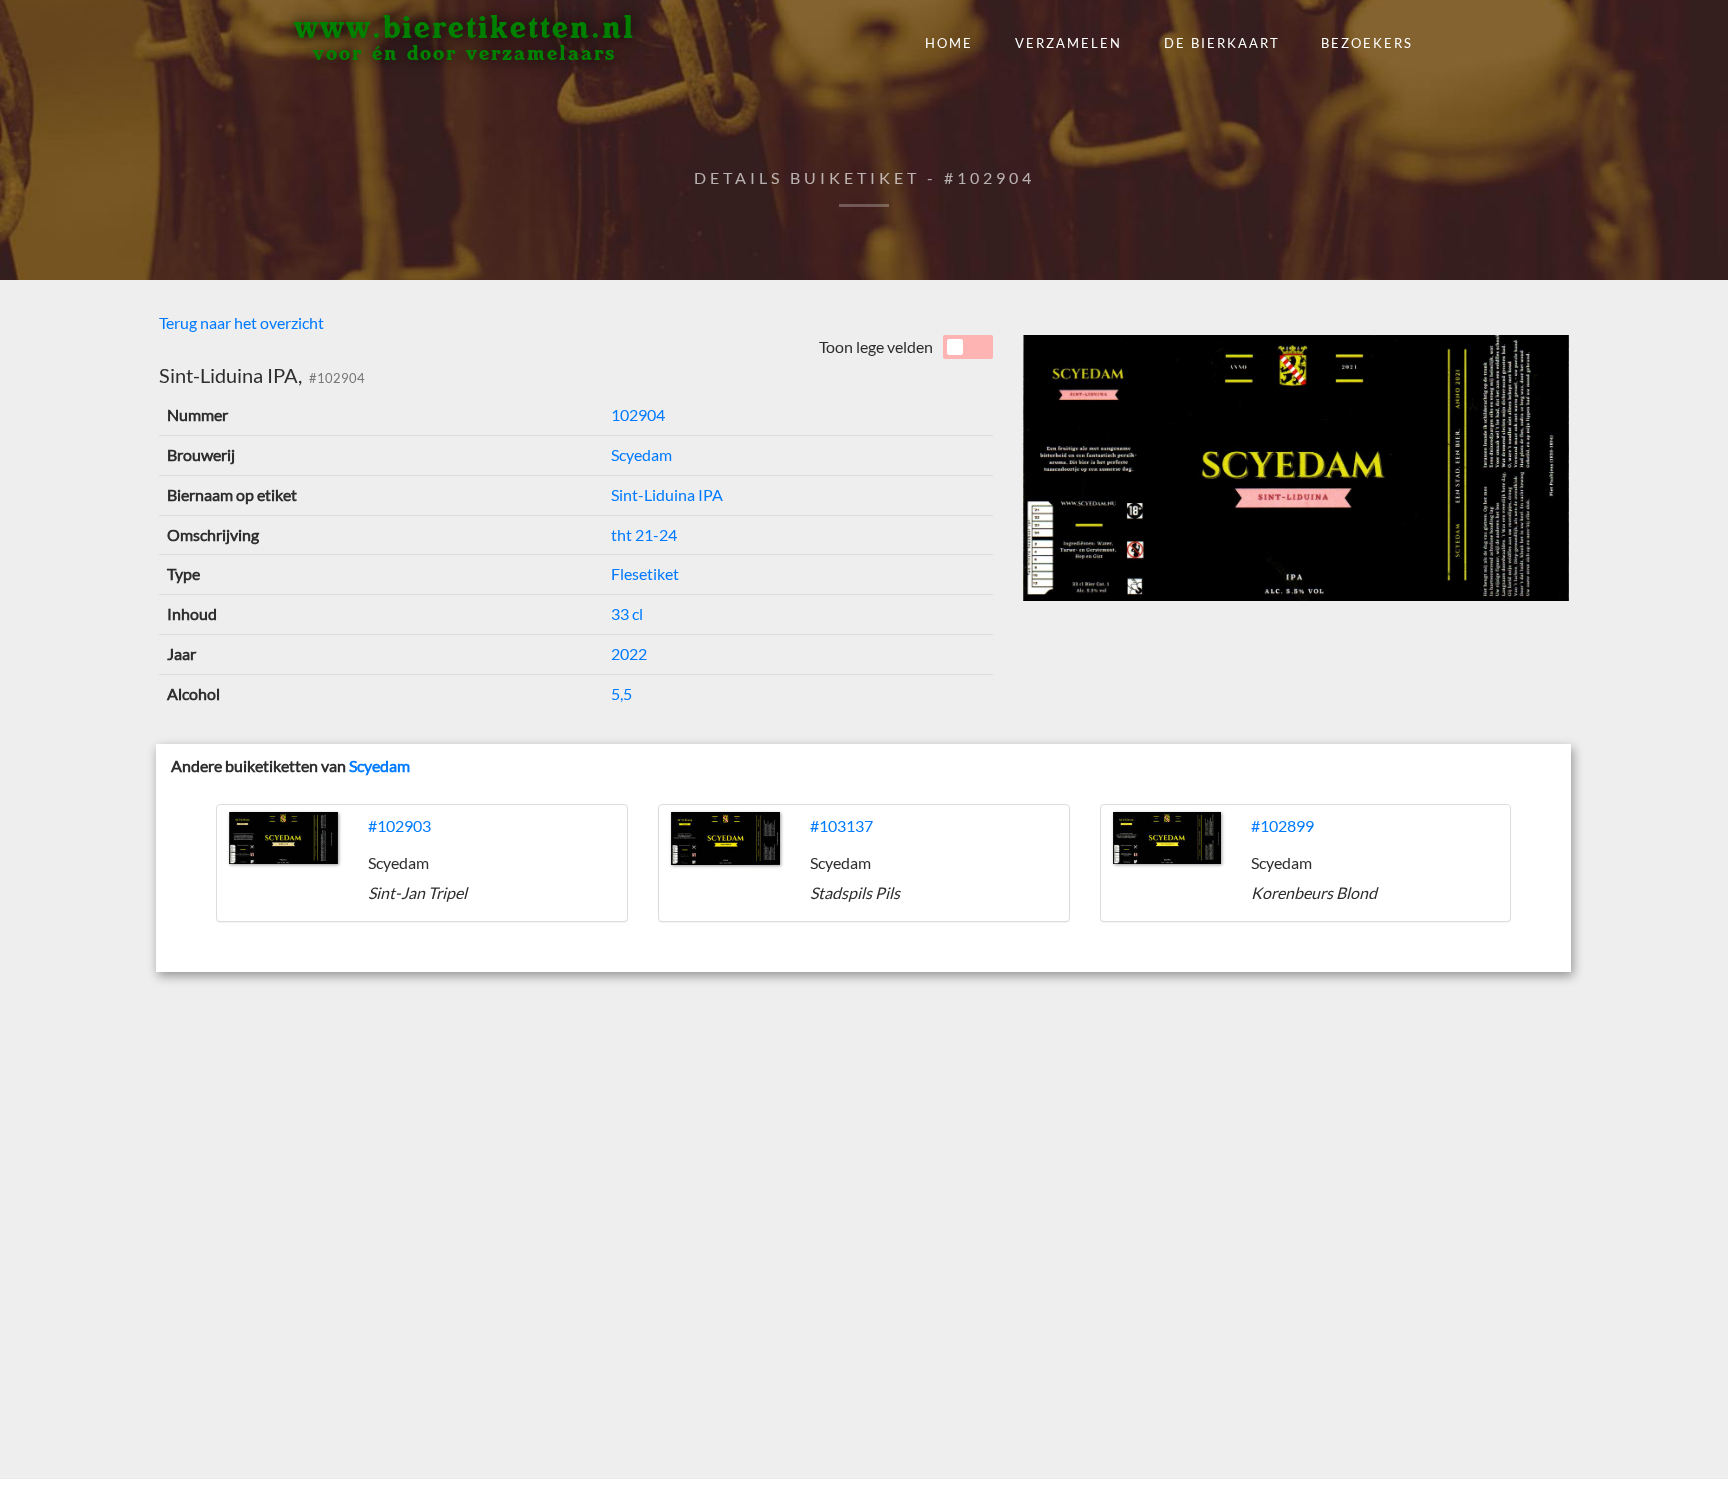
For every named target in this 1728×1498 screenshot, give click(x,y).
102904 (638, 414)
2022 (629, 653)
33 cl (627, 613)
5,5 (621, 693)
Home (949, 43)
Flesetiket (645, 573)
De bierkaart (1222, 43)
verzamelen (1068, 43)
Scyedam (641, 454)
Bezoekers (1367, 43)
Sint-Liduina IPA (667, 494)
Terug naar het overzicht (241, 322)
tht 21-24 (644, 534)
